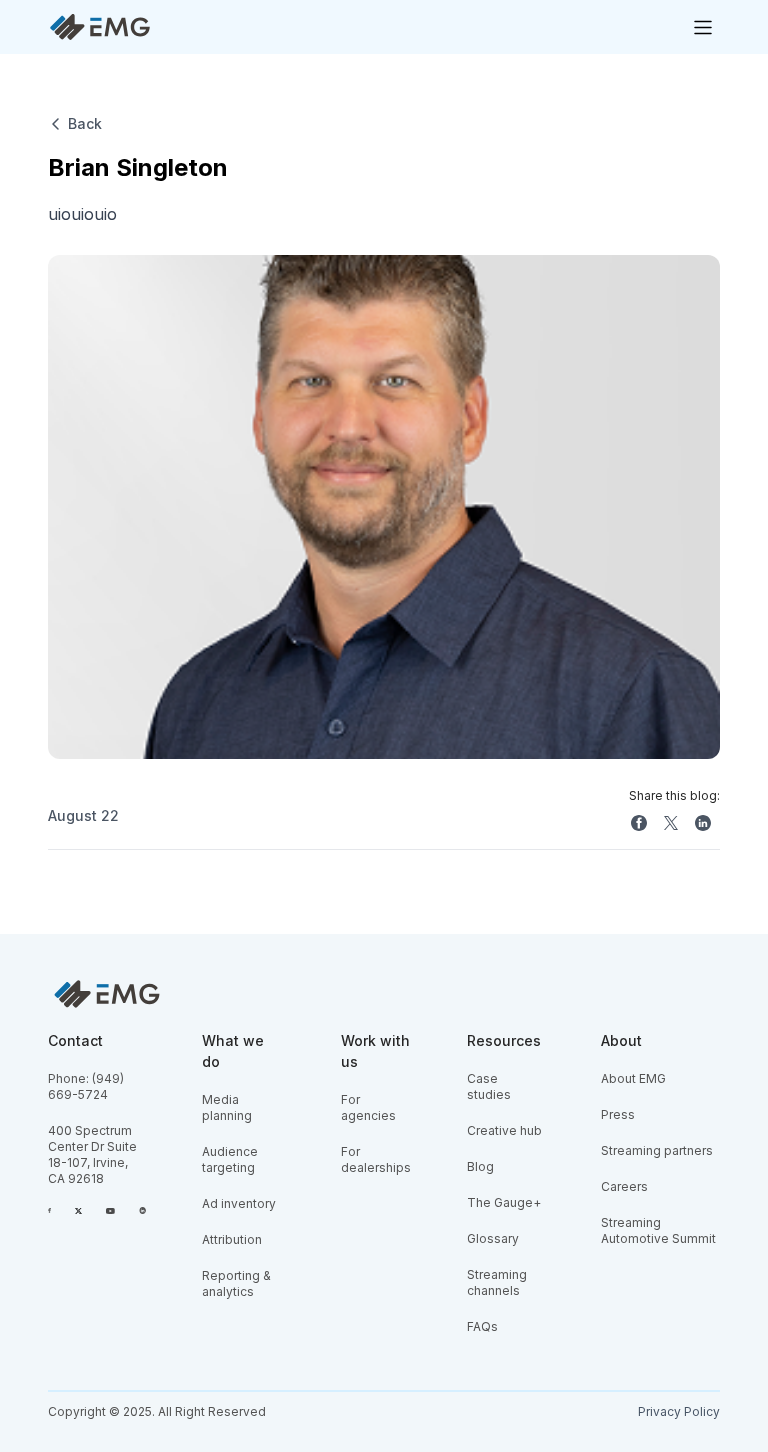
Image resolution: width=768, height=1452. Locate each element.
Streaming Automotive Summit (658, 1230)
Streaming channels (497, 1282)
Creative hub (504, 1130)
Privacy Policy (679, 1411)
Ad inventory (239, 1203)
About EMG (633, 1078)
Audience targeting (230, 1159)
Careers (624, 1186)
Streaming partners (657, 1150)
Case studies (489, 1086)
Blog (480, 1166)
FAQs (482, 1326)
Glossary (493, 1238)
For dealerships (376, 1159)
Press (618, 1114)
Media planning (227, 1107)
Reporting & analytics (236, 1283)
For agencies (368, 1107)
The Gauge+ (504, 1202)
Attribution (232, 1239)
